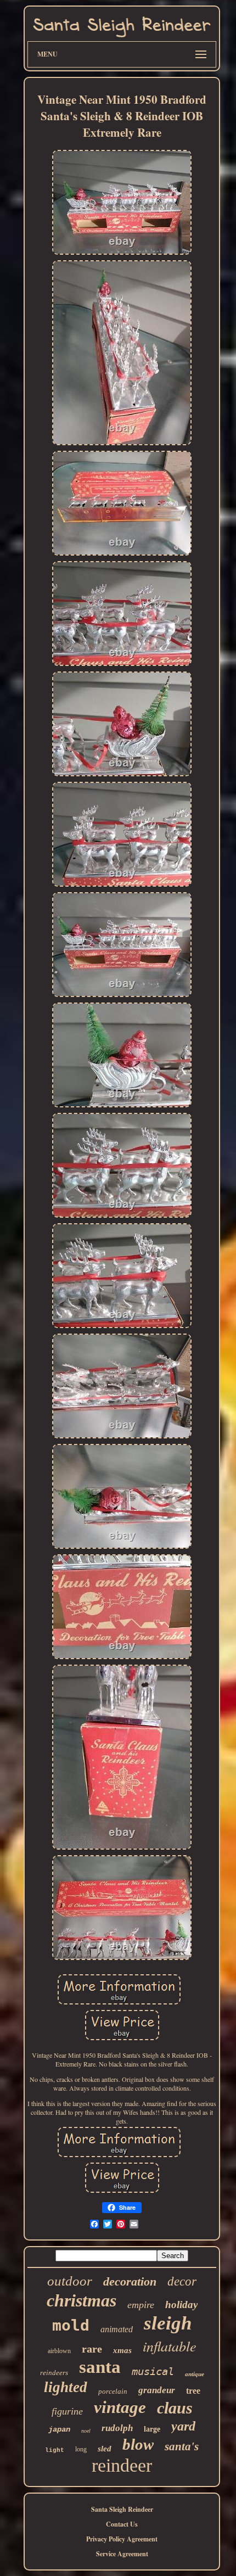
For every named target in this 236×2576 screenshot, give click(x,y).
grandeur (157, 2390)
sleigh (168, 2323)
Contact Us (122, 2524)
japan (59, 2429)
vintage (120, 2407)
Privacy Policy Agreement (122, 2539)
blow (138, 2444)
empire (141, 2305)
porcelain (113, 2391)
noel (86, 2431)
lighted (66, 2387)
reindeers (54, 2373)
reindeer (122, 2465)
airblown (59, 2351)
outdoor (70, 2281)
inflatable (170, 2346)
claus (175, 2408)
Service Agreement (122, 2554)
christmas (82, 2300)
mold (71, 2325)
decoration (130, 2281)
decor (182, 2281)
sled (105, 2449)
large (152, 2429)
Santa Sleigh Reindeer (122, 2509)
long (81, 2449)
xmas (122, 2350)
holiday (181, 2305)
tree (193, 2391)
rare (92, 2349)
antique (195, 2374)
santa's (182, 2446)
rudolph (117, 2428)
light (55, 2450)
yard (183, 2426)
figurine (67, 2411)
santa (100, 2367)
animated (117, 2329)
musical (153, 2371)
